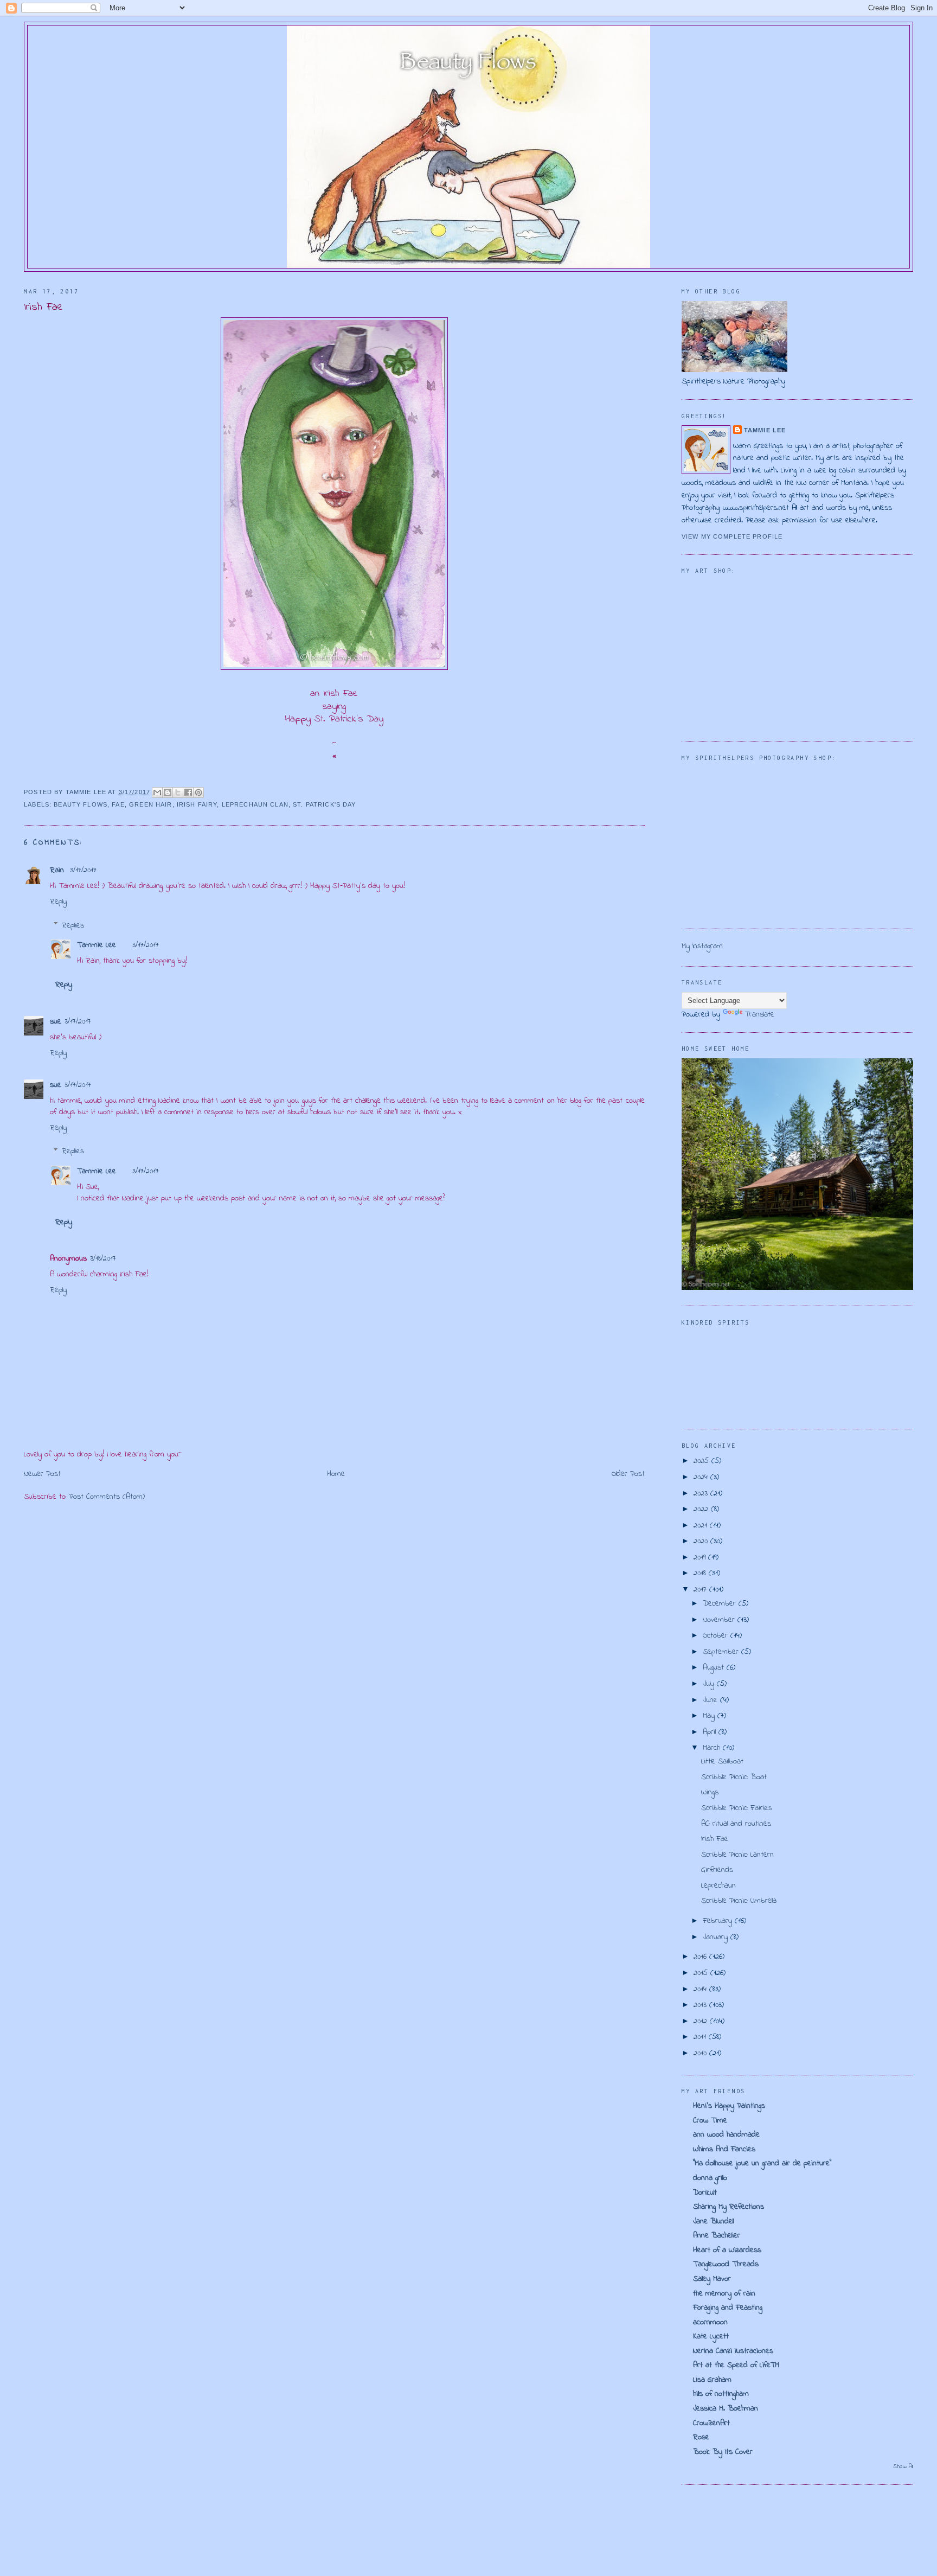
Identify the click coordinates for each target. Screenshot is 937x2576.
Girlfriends (717, 1870)
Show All (903, 2467)
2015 (702, 1973)
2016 (701, 1957)
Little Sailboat (722, 1762)
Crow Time (710, 2121)
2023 (702, 1494)
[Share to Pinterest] (198, 792)
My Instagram (702, 946)
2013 (701, 2005)
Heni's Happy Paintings (729, 2106)
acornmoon (710, 2322)
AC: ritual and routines (736, 1824)
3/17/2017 (83, 870)
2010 (701, 2053)
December (721, 1604)
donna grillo (710, 2178)
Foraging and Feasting (728, 2308)
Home (336, 1474)
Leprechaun (718, 1886)
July (710, 1684)
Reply (58, 902)
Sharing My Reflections (729, 2207)
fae (118, 804)
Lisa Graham (712, 2380)
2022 (702, 1509)
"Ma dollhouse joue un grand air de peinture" (762, 2163)
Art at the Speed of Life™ (736, 2365)
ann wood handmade (726, 2135)
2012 (702, 2021)
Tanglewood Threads (726, 2264)
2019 (701, 1558)
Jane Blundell (713, 2222)
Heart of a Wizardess (727, 2250)
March (713, 1748)
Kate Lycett (711, 2337)
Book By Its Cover (723, 2452)
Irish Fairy (197, 804)
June (711, 1700)
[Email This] (157, 792)
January (717, 1937)
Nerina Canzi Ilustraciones (733, 2351)
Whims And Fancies (724, 2149)
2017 (701, 1590)
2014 (701, 1989)
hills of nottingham (721, 2394)
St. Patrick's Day (324, 804)
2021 (702, 1526)
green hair (150, 804)
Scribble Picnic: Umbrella (739, 1901)
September (722, 1652)
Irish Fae (715, 1839)
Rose (701, 2437)
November (720, 1620)
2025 (702, 1461)
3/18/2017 (103, 1259)
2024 (702, 1477)
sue (56, 1022)
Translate (759, 1015)
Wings (710, 1792)
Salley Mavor (712, 2279)
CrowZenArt (711, 2423)
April (711, 1732)
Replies (73, 925)
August (715, 1668)
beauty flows (81, 804)
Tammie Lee (97, 945)
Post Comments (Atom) (107, 1497)
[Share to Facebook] (188, 792)
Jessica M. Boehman (726, 2409)
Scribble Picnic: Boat (734, 1777)
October (717, 1636)
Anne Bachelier (717, 2236)
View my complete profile (732, 536)
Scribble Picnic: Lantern (737, 1855)
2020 (702, 1541)
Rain (58, 870)
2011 (701, 2037)
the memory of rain (724, 2294)
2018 (701, 1573)
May (710, 1716)
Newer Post (42, 1474)
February (719, 1921)
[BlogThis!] (168, 792)
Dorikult (705, 2193)
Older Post (628, 1474)
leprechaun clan (255, 804)
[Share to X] (178, 792)
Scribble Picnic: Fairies (737, 1808)
